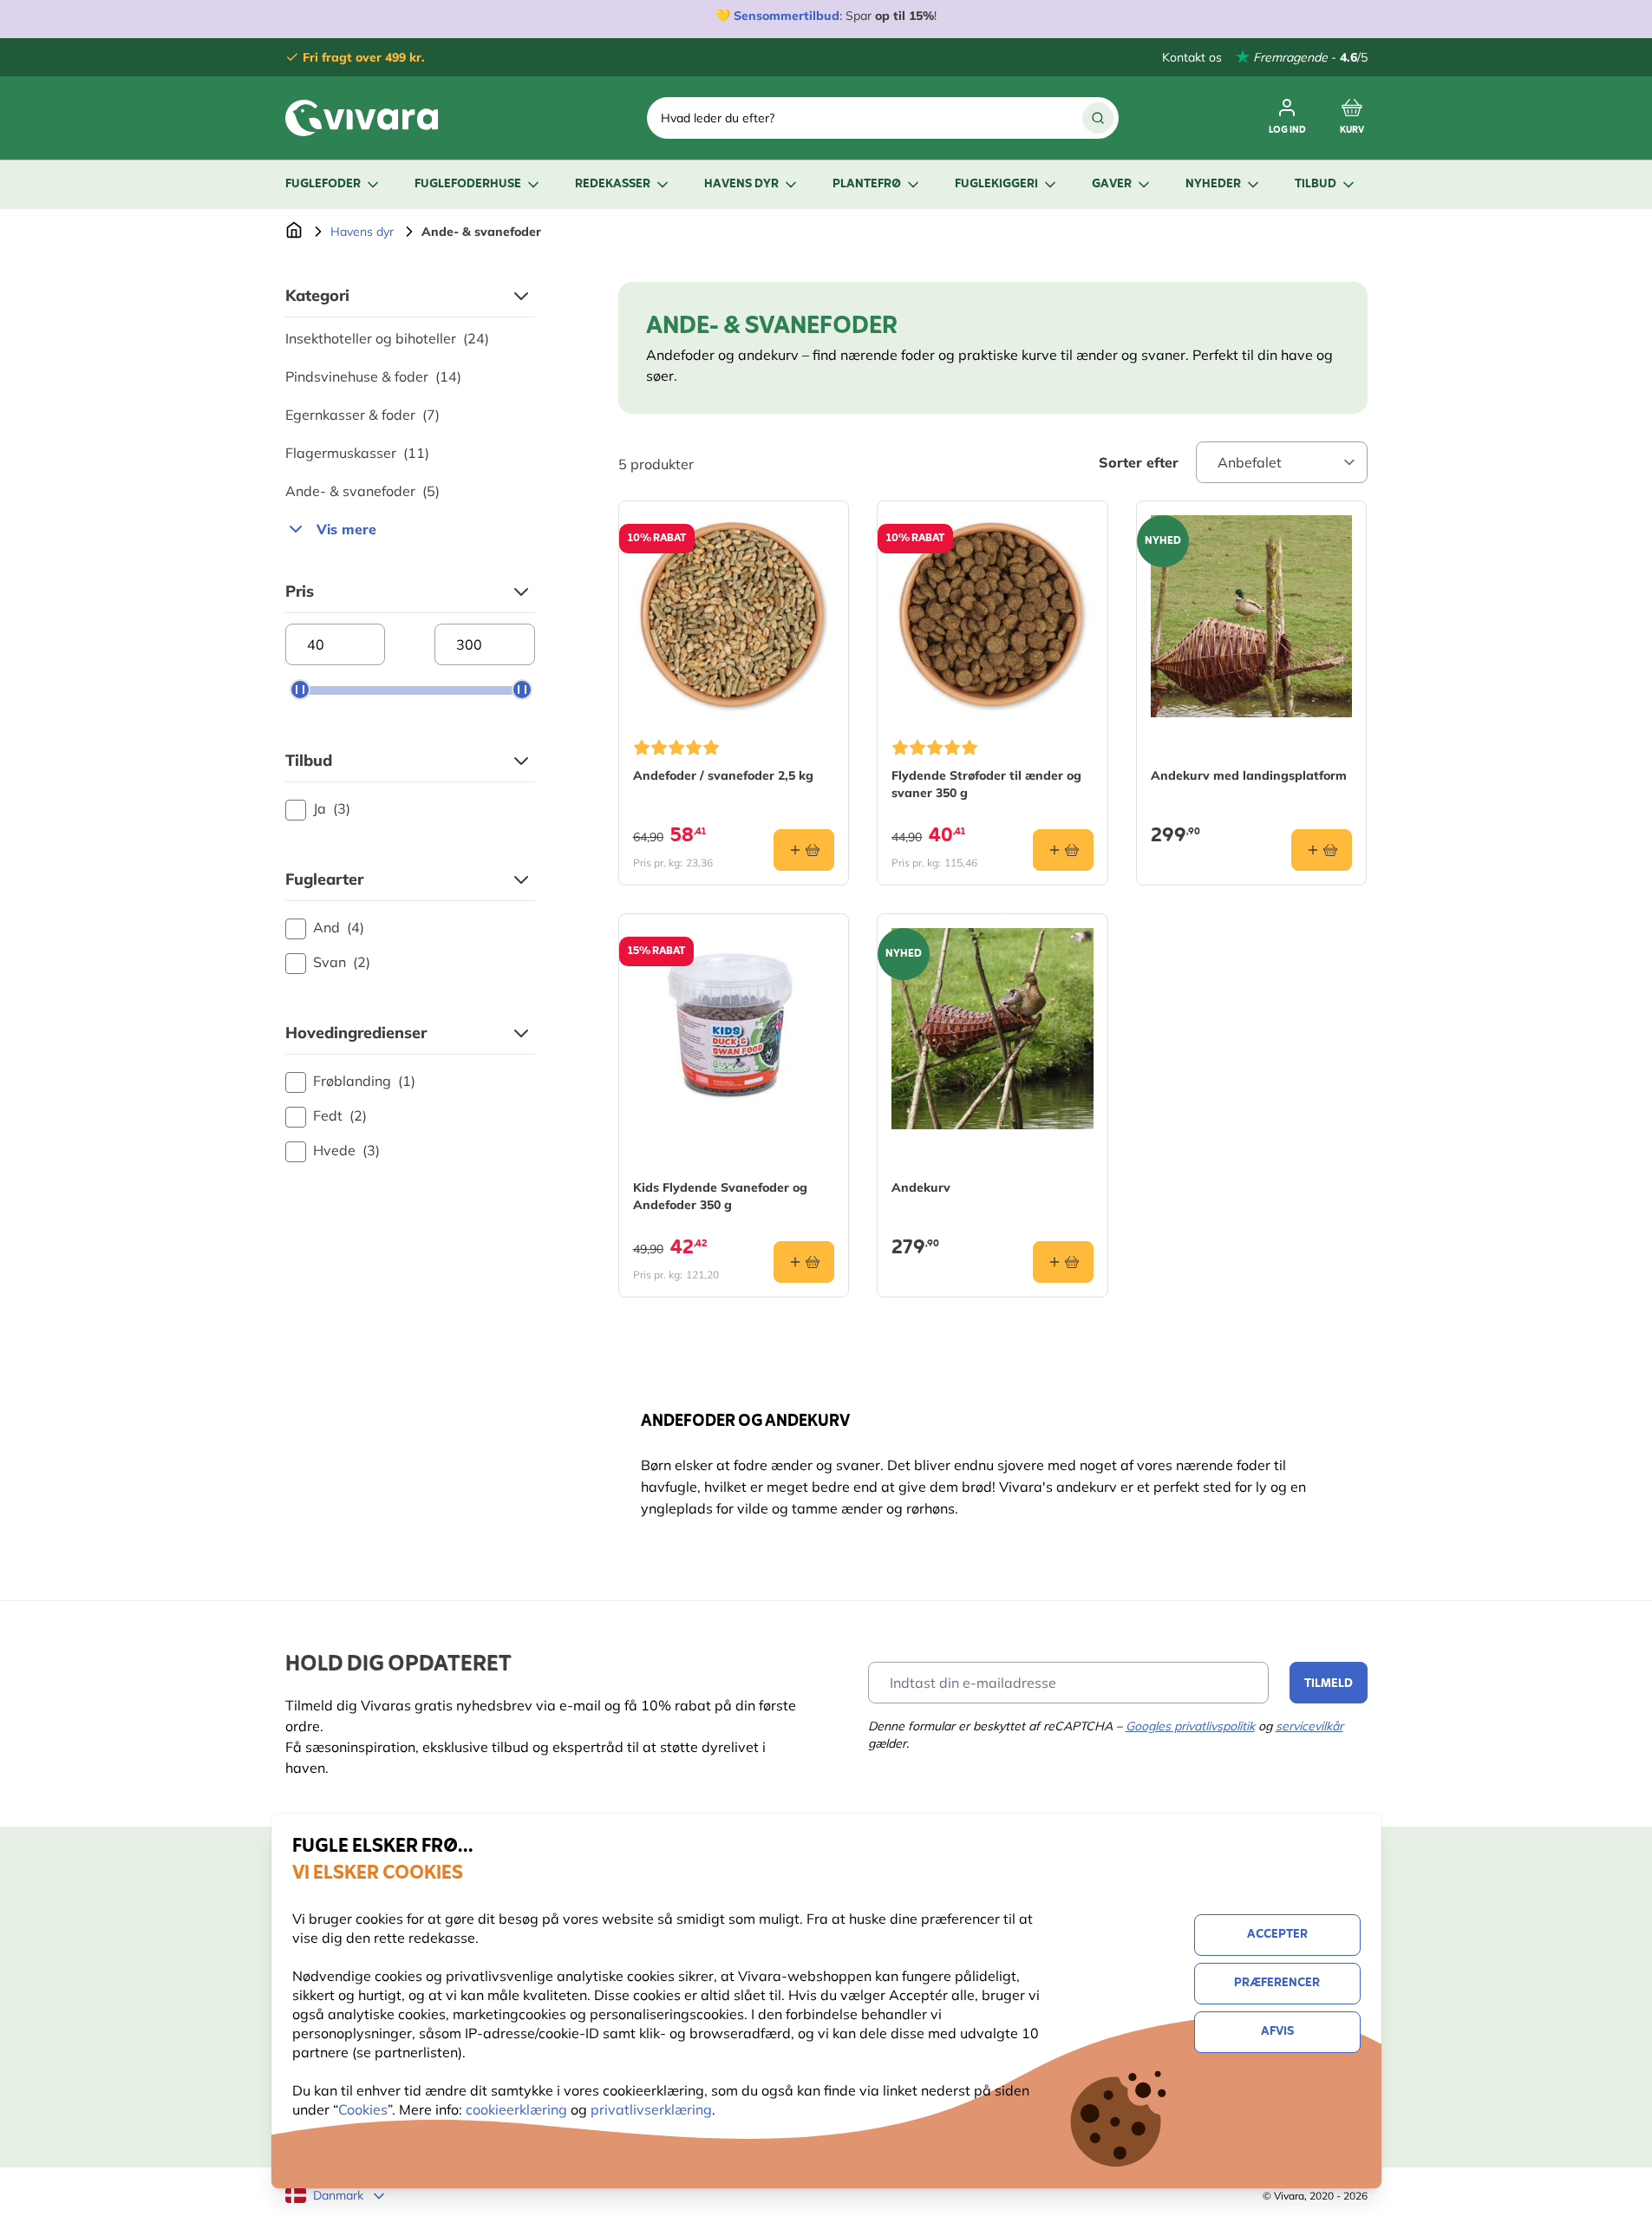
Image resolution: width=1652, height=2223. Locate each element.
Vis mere (346, 529)
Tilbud (1316, 184)
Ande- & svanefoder (362, 491)
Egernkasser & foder (362, 415)
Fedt (340, 1115)
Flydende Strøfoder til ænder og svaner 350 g (986, 784)
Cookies (363, 2109)
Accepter (1277, 1935)
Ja (332, 808)
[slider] (300, 690)
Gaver (1112, 184)
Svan (342, 962)
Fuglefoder (323, 184)
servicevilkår (1309, 1726)
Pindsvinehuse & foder (373, 376)
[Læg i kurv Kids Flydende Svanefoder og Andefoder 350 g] (804, 1262)
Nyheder (1213, 184)
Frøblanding (364, 1081)
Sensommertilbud (787, 16)
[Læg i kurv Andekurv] (1063, 1262)
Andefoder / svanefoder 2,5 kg (723, 775)
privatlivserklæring (651, 2109)
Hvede (346, 1150)
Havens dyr (741, 184)
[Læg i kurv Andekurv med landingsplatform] (1322, 850)
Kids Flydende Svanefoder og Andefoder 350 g (720, 1196)
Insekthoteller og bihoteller (387, 338)
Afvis (1277, 2032)
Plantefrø (867, 184)
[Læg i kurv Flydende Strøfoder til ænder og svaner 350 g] (1063, 850)
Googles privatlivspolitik (1190, 1726)
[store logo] (362, 118)
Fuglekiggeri (996, 184)
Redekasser (613, 184)
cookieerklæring (518, 2109)
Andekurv (921, 1187)
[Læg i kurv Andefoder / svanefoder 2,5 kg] (804, 850)
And (339, 927)
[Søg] (1098, 118)
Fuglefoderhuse (468, 184)
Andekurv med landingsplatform (1249, 775)
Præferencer (1277, 1983)
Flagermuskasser (357, 453)
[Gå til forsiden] (294, 232)
